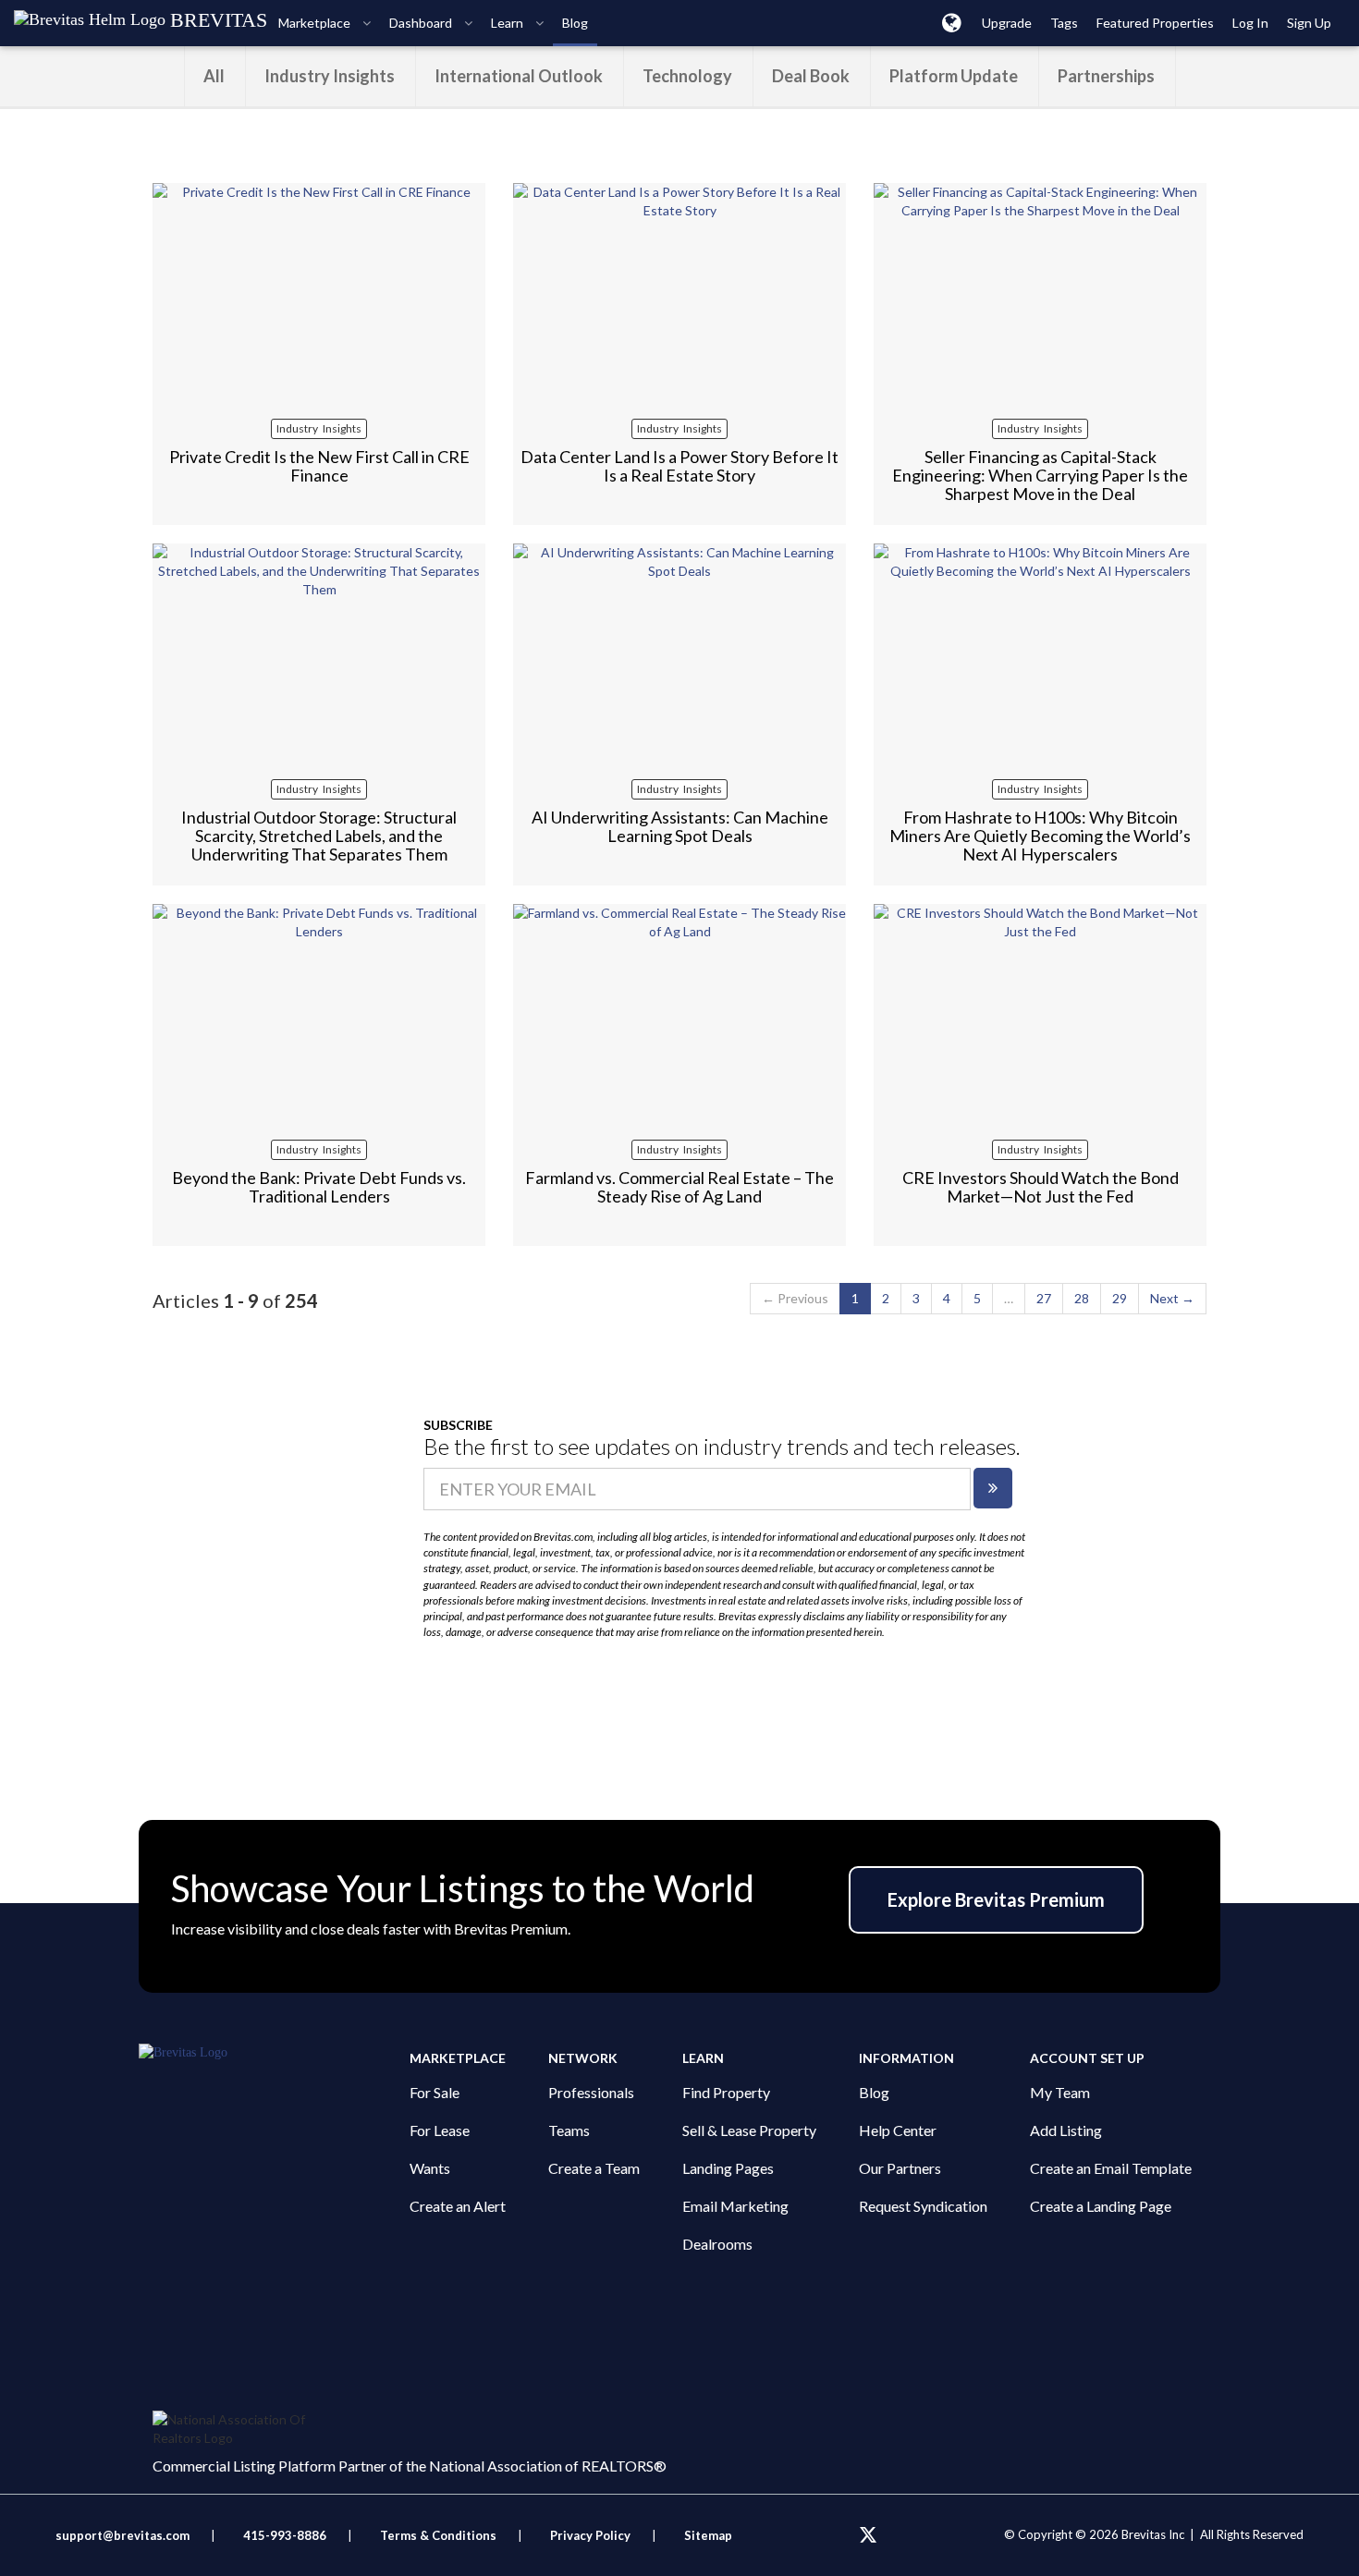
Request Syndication (923, 2206)
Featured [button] (1155, 23)
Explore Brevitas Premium (996, 1899)
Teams (569, 2130)
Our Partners (900, 2168)
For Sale (435, 2092)
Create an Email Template (1111, 2168)
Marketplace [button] (316, 23)
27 (1044, 1298)
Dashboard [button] (422, 23)
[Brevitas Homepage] (274, 2053)
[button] (952, 22)
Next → (1172, 1298)
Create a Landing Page (1101, 2206)
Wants (430, 2168)
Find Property (726, 2092)
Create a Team (594, 2168)
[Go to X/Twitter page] (868, 2535)
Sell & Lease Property (749, 2130)
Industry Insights (330, 76)
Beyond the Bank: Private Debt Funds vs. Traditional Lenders (319, 1187)
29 (1120, 1298)
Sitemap (708, 2535)
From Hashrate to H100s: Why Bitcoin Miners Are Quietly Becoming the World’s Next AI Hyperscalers (1040, 836)
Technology (687, 76)
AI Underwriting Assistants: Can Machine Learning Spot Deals (680, 826)
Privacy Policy (590, 2535)
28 (1082, 1298)
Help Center (898, 2130)
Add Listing (1066, 2130)
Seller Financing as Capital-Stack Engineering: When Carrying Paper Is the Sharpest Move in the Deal (1040, 475)
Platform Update (954, 76)
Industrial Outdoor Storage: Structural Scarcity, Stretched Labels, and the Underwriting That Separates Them (319, 836)
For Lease (440, 2130)
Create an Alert (458, 2206)
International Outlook (519, 76)
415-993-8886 (285, 2535)
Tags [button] (1064, 23)
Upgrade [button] (1007, 23)
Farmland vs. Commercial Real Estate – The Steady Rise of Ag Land (679, 1187)
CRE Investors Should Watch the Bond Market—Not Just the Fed (1041, 1187)
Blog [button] (575, 23)
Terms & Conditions (440, 2535)
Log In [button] (1250, 23)
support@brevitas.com (122, 2535)
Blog (874, 2092)
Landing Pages (728, 2168)
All (214, 76)
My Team (1060, 2092)
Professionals (591, 2092)
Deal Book (811, 76)
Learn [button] (508, 23)
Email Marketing (735, 2206)
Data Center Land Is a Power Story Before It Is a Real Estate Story (679, 466)
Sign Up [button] (1309, 23)
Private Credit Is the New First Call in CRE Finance (319, 466)
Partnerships (1106, 76)
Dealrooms (717, 2244)
